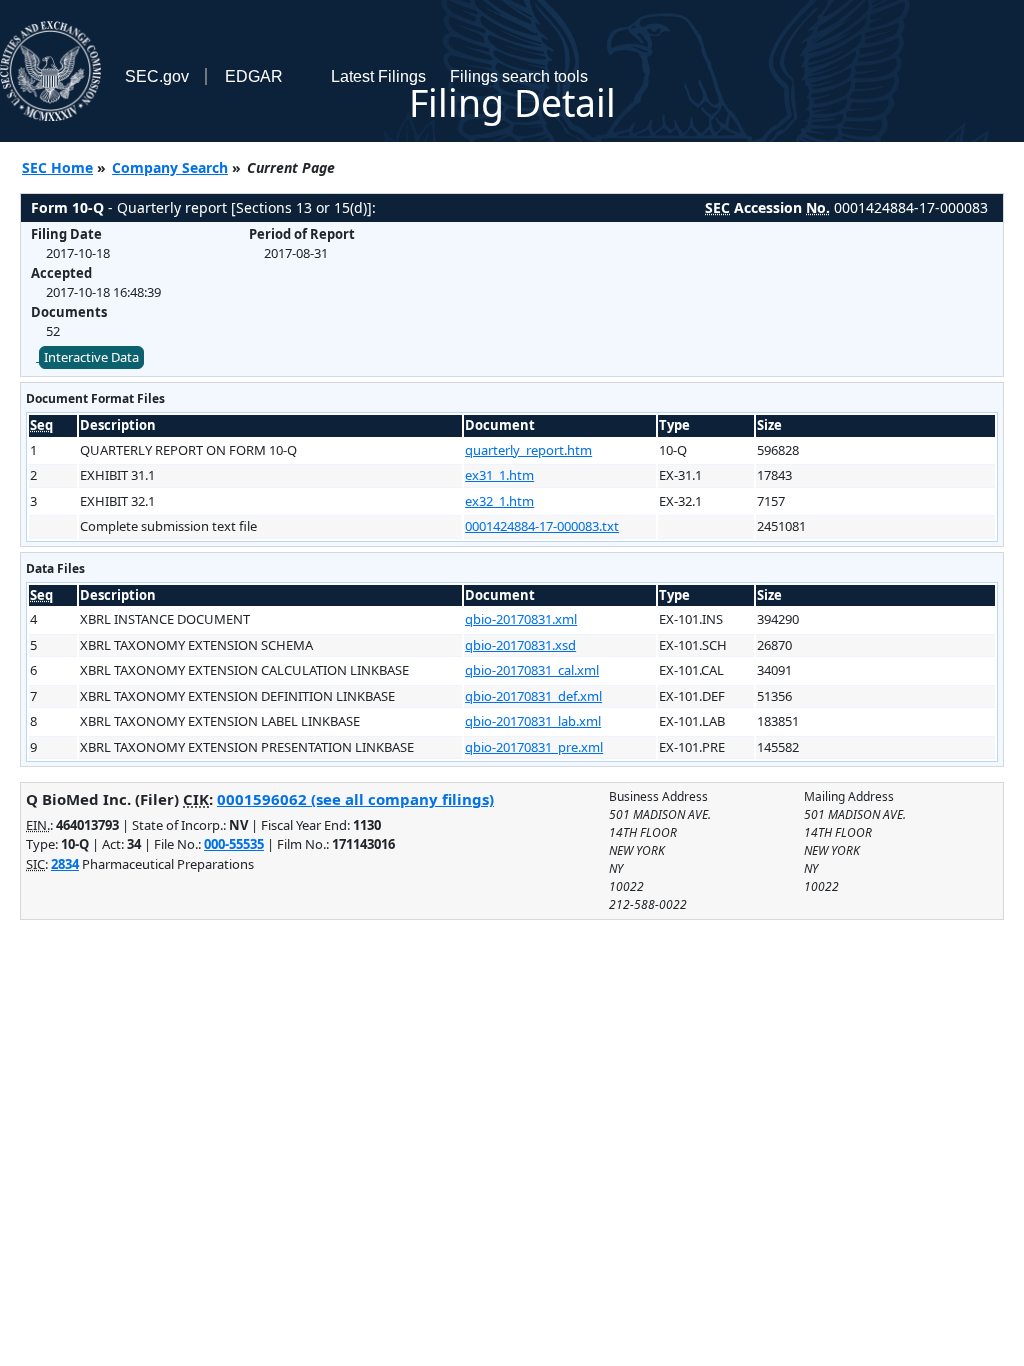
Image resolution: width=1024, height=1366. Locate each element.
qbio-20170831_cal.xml (532, 670)
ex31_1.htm (499, 475)
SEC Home (57, 167)
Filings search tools (519, 76)
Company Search (170, 167)
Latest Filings (378, 76)
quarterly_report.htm (528, 450)
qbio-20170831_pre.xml (534, 747)
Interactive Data (91, 357)
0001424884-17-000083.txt (542, 526)
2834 (65, 864)
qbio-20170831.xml (521, 619)
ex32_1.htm (499, 501)
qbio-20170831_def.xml (533, 696)
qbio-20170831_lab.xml (533, 721)
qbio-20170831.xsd (520, 645)
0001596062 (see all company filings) (355, 799)
